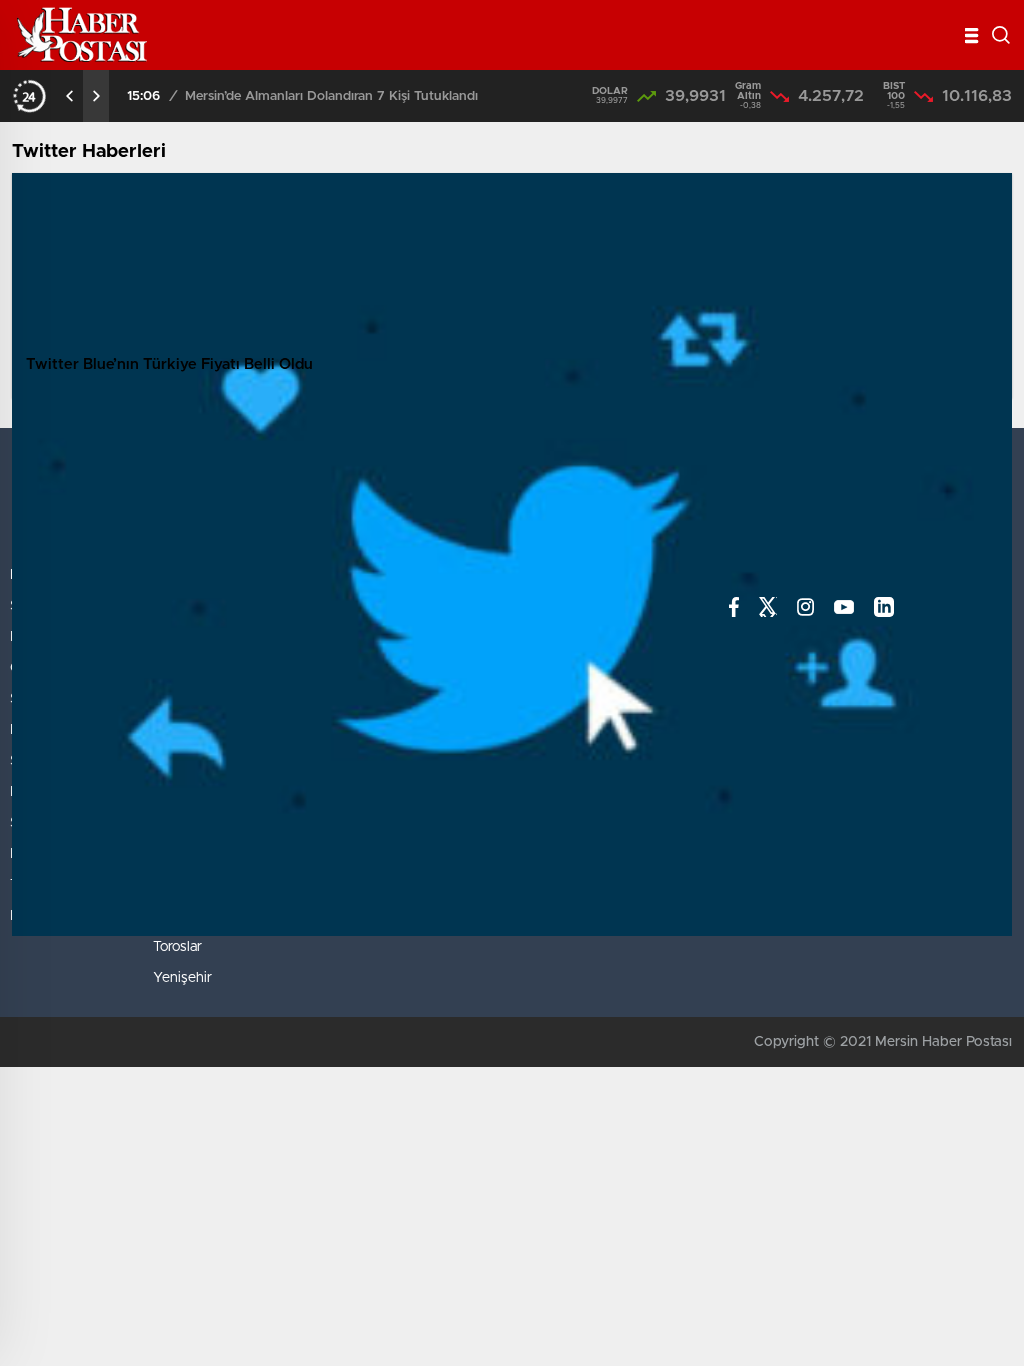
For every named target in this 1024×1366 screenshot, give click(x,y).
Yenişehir (182, 978)
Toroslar (177, 947)
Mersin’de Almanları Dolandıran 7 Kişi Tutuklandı (331, 96)
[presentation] (70, 96)
